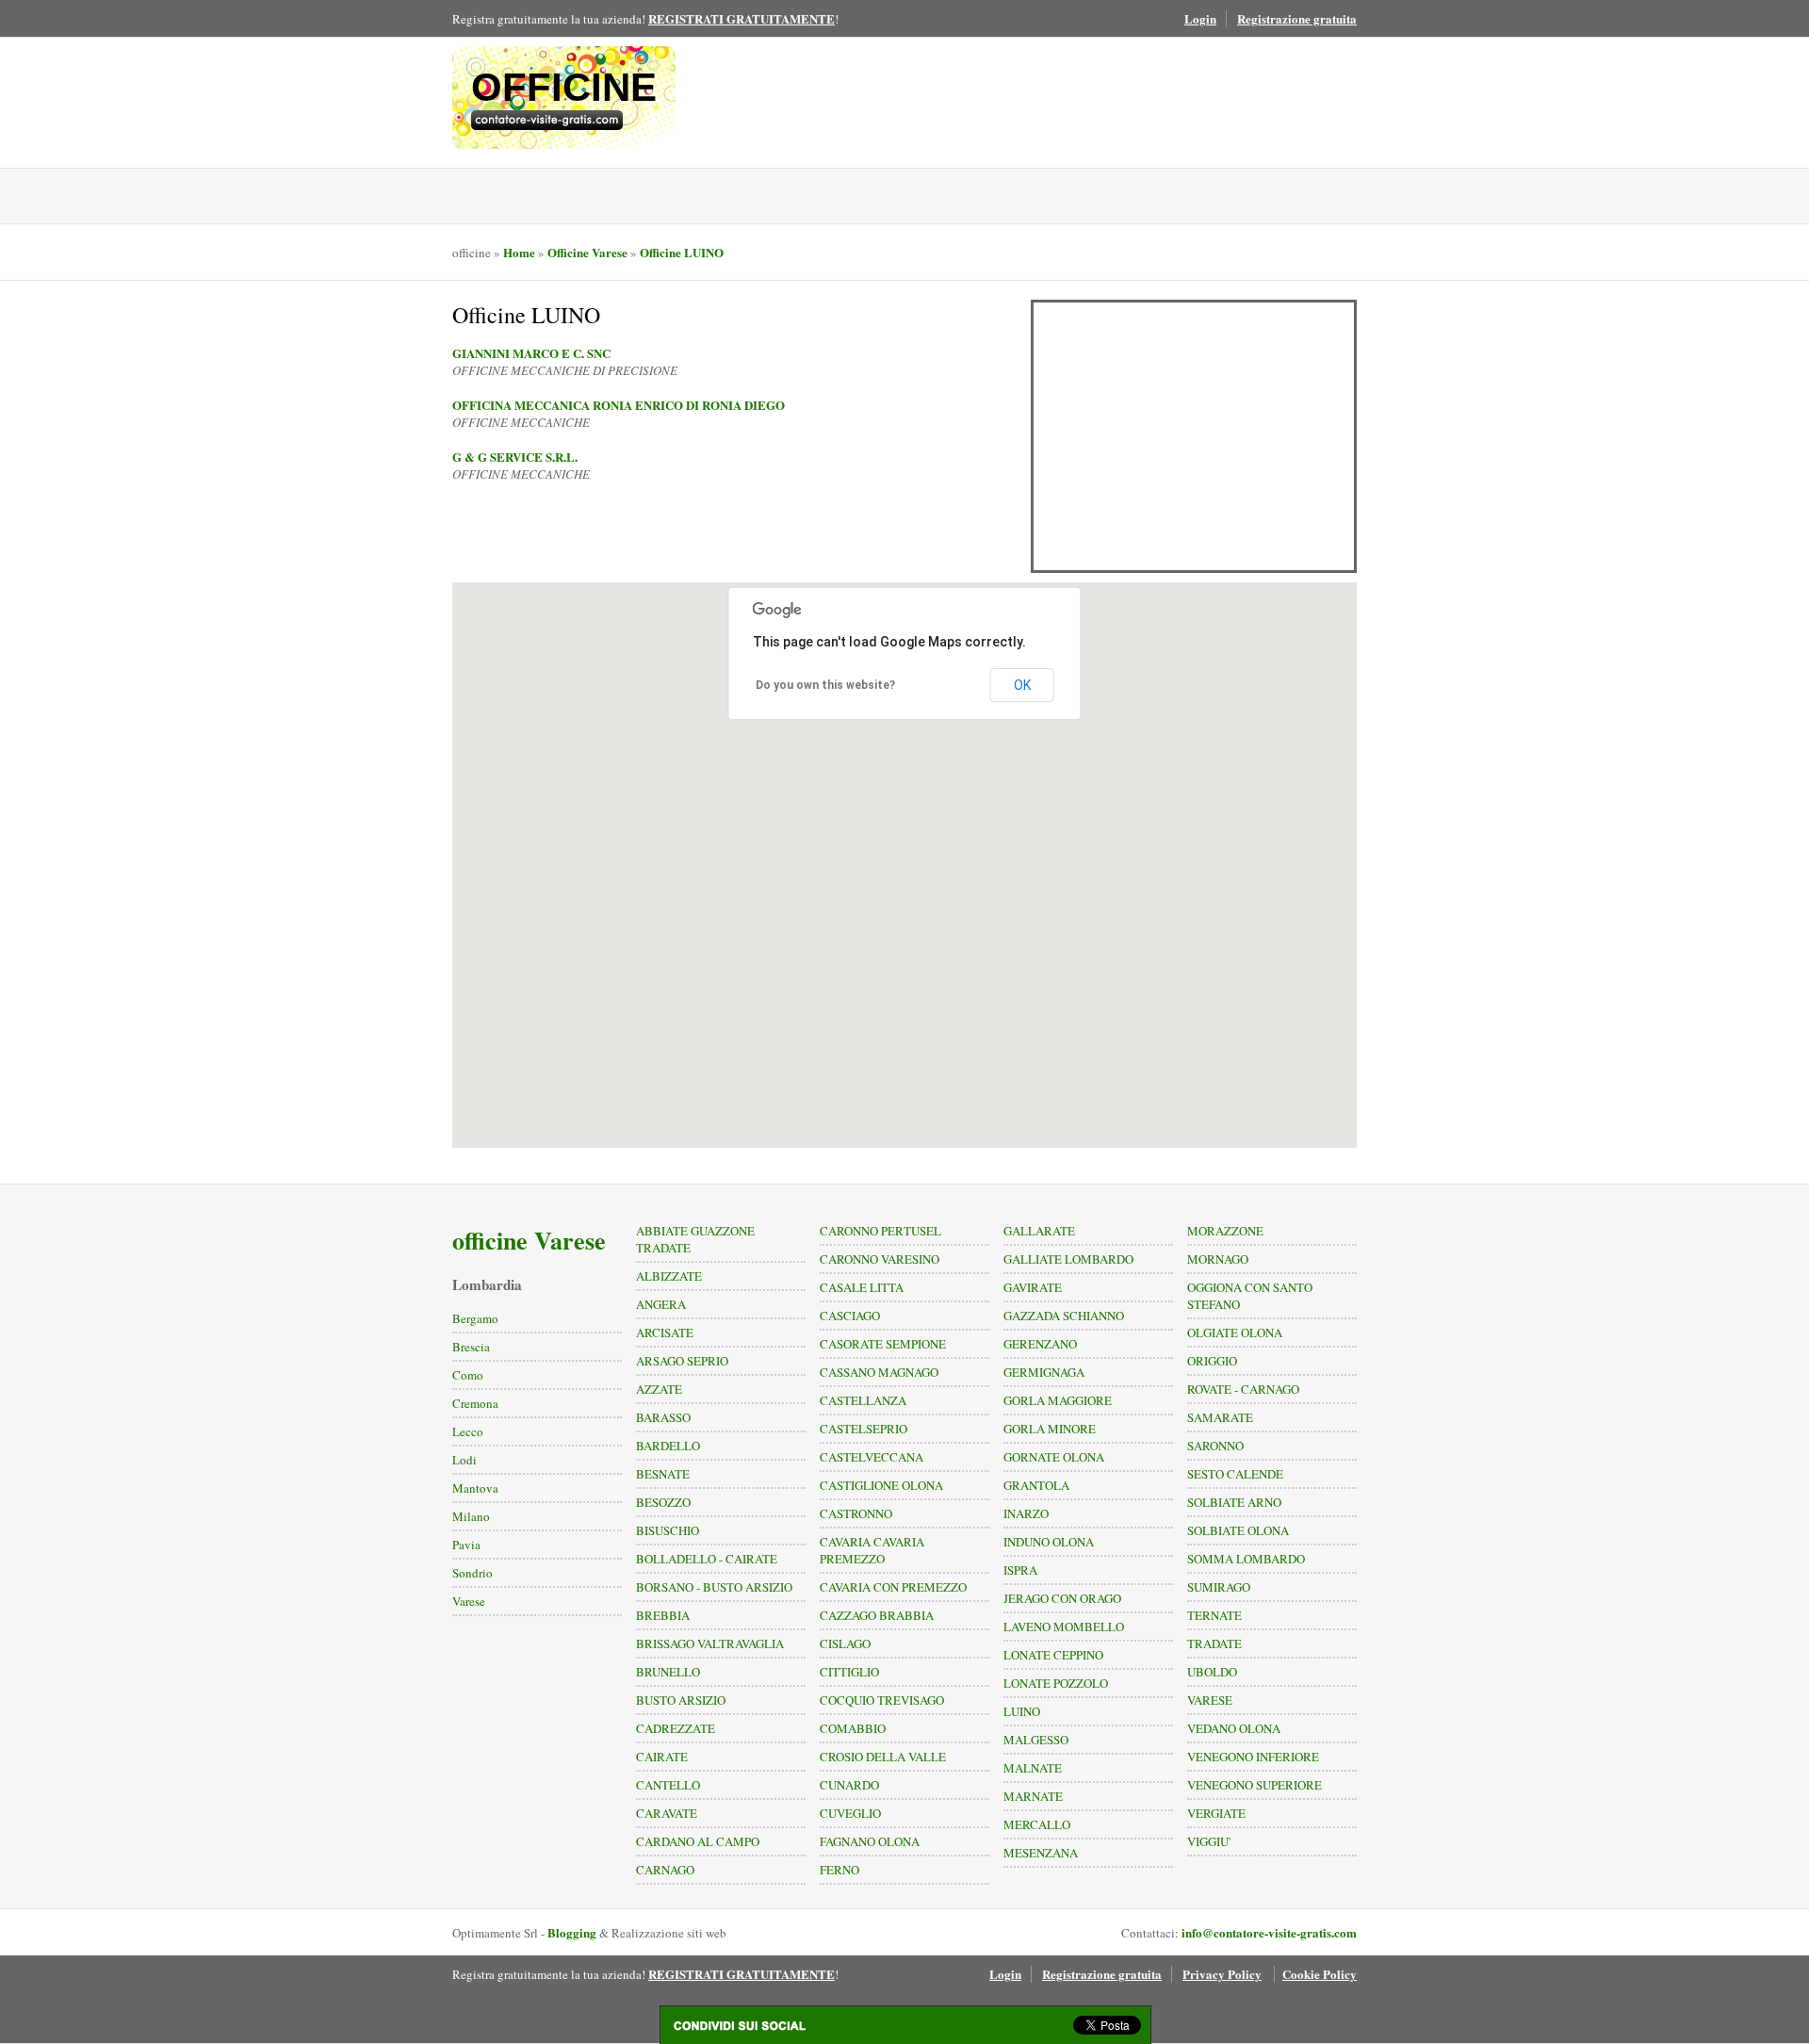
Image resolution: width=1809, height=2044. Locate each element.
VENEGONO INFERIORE (1253, 1757)
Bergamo (475, 1318)
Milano (471, 1516)
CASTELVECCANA (872, 1457)
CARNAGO (665, 1870)
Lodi (464, 1460)
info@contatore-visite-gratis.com (1269, 1932)
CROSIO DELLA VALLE (883, 1757)
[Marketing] (564, 120)
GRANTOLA (1036, 1485)
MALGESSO (1036, 1740)
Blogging (572, 1932)
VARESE (1210, 1700)
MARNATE (1033, 1796)
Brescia (471, 1347)
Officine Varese (587, 252)
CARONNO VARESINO (880, 1259)
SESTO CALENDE (1235, 1474)
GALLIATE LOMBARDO (1068, 1259)
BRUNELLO (668, 1672)
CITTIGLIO (849, 1672)
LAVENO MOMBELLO (1064, 1627)
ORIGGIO (1212, 1361)
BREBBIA (663, 1615)
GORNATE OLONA (1054, 1457)
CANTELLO (668, 1785)
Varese (469, 1601)
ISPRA (1020, 1570)
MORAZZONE (1225, 1231)
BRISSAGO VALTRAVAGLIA (710, 1643)
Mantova (475, 1488)
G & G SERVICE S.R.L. (515, 457)
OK (1022, 685)
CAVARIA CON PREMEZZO (893, 1587)
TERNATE (1214, 1615)
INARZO (1026, 1513)
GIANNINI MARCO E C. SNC (531, 353)
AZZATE (659, 1389)
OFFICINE (564, 87)
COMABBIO (853, 1728)
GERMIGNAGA (1044, 1372)
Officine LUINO (682, 252)
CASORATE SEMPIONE (883, 1344)
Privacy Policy (1222, 1974)
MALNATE (1033, 1768)
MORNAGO (1218, 1259)
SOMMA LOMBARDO (1246, 1559)
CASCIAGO (850, 1316)
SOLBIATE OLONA (1238, 1530)
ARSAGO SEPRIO (682, 1361)
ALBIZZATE (669, 1276)
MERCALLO (1037, 1824)
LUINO (1022, 1711)
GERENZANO (1040, 1344)
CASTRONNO (856, 1513)
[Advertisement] (1194, 436)
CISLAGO (845, 1643)
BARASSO (663, 1417)
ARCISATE (665, 1333)
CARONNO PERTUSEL (880, 1231)
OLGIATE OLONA (1235, 1333)
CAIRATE (662, 1757)
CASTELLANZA (863, 1400)
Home (519, 252)
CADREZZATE (676, 1728)
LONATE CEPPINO (1053, 1655)
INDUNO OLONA (1049, 1542)
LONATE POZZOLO (1056, 1683)
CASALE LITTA (862, 1287)
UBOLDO (1212, 1672)
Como (468, 1375)
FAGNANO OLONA (870, 1841)
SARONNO (1215, 1446)
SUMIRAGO (1219, 1587)
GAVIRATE (1033, 1287)
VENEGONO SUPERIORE (1255, 1785)
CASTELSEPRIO (864, 1429)
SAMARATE (1220, 1417)
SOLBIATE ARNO (1234, 1502)
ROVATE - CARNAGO (1243, 1389)
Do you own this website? (825, 685)
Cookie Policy (1320, 1974)
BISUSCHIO (668, 1530)
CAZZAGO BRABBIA (877, 1615)
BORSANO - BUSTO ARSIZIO (714, 1587)
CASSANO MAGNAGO (879, 1372)
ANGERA (661, 1304)
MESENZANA (1041, 1853)
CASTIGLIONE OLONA (881, 1485)
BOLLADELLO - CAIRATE (707, 1559)
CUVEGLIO (850, 1813)
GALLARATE (1039, 1231)
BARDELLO (668, 1446)
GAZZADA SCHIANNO (1064, 1316)
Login (1200, 18)
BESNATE (663, 1474)
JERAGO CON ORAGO (1062, 1598)
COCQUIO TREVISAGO (882, 1700)
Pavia (466, 1545)
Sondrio (473, 1573)
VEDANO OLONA (1234, 1728)
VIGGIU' (1209, 1841)
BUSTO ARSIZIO (681, 1700)
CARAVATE (667, 1813)
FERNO (839, 1870)
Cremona (475, 1403)
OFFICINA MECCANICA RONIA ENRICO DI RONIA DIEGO (619, 405)
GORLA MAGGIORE (1058, 1400)
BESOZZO (663, 1502)
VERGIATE (1216, 1813)
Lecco (468, 1431)
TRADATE (1214, 1643)
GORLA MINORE (1050, 1429)
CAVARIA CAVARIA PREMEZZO (872, 1550)
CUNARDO (849, 1785)
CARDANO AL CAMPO (698, 1841)
